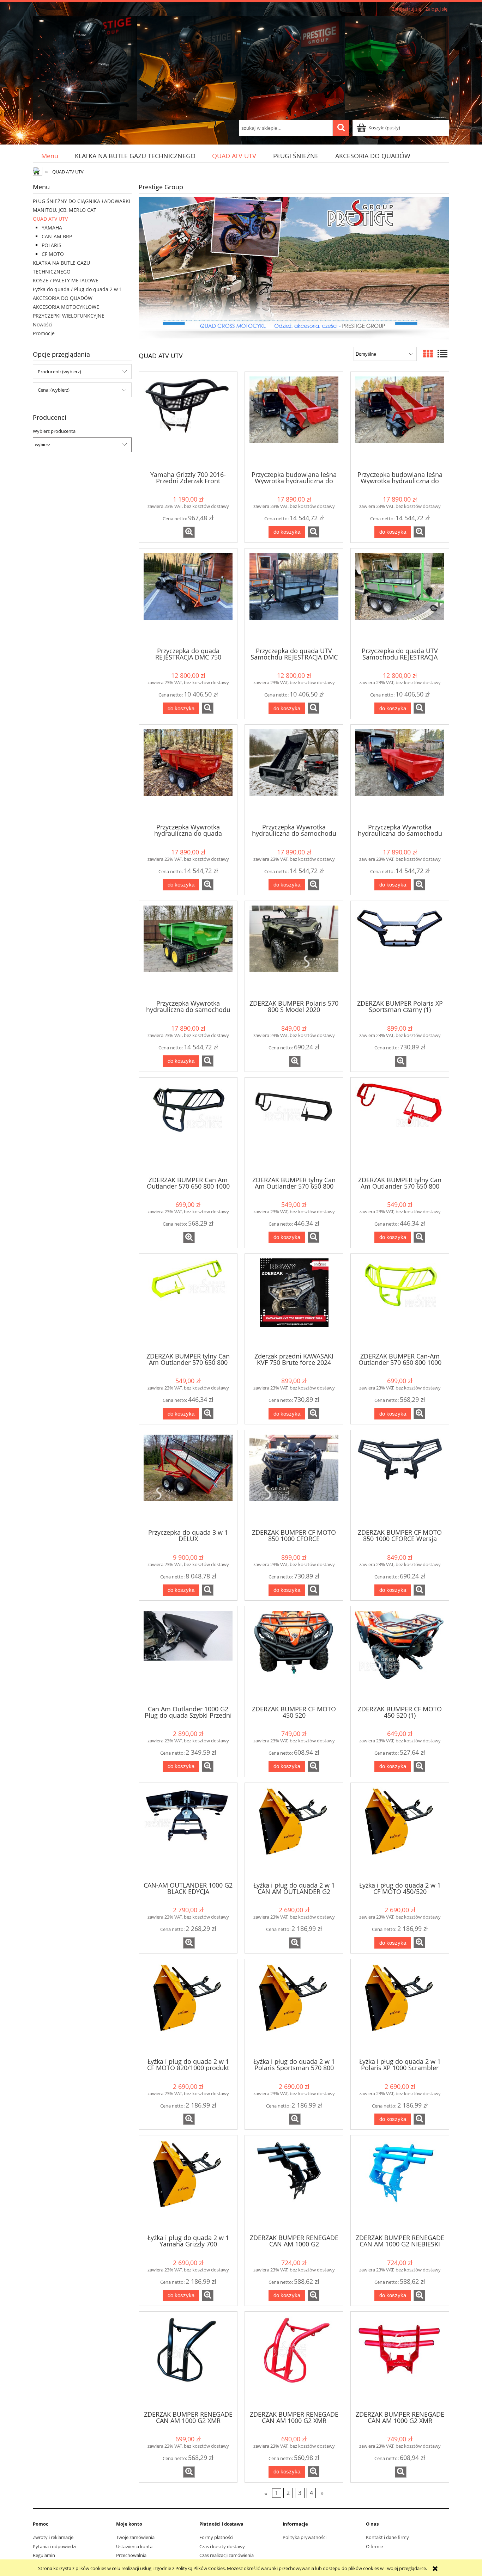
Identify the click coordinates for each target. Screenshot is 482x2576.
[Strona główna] (241, 67)
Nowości (43, 324)
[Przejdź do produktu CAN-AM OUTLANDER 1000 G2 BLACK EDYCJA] (188, 1832)
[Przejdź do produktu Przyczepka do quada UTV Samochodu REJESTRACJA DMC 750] (400, 597)
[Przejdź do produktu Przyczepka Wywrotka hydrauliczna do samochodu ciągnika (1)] (400, 773)
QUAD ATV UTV (50, 219)
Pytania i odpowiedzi (55, 2546)
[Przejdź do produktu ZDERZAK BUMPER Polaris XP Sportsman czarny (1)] (400, 950)
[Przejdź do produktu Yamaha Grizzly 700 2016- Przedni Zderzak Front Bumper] (188, 421)
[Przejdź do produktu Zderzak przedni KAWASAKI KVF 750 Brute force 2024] (294, 1302)
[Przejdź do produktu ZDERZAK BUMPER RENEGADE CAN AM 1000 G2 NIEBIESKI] (400, 2184)
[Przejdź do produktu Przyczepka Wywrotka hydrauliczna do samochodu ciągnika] (294, 773)
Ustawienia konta (134, 2546)
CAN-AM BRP (57, 236)
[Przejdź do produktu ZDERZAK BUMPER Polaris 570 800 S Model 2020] (294, 950)
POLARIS (52, 245)
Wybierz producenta (54, 431)
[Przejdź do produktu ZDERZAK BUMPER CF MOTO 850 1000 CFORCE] (294, 1479)
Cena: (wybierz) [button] (54, 390)
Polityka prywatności (305, 2537)
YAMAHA (52, 228)
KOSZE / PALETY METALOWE (66, 280)
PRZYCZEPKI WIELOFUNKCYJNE (69, 316)
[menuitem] (50, 156)
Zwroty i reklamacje (53, 2537)
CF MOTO (53, 254)
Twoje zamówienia (135, 2537)
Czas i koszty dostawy (222, 2546)
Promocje (44, 333)
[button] (189, 532)
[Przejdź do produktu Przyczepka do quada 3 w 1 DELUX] (188, 1479)
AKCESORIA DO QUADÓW (63, 298)
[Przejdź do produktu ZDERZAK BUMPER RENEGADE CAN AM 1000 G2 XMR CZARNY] (188, 2360)
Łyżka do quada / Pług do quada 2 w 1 (77, 289)
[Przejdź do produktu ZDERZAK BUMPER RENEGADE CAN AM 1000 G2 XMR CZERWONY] (294, 2360)
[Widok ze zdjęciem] (428, 354)
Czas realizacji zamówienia (227, 2555)
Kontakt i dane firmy (387, 2537)
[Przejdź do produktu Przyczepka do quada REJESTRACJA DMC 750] (188, 597)
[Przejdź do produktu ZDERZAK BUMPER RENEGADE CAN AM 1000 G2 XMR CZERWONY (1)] (400, 2360)
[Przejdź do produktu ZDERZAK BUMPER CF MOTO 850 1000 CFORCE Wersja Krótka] (400, 1479)
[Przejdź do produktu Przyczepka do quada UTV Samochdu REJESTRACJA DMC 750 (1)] (294, 597)
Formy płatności (216, 2537)
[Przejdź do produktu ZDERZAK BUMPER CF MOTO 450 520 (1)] (400, 1655)
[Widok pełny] (442, 354)
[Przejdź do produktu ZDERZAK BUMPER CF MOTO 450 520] (294, 1655)
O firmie (374, 2546)
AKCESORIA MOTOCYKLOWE (66, 307)
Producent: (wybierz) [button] (59, 372)
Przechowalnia (131, 2555)
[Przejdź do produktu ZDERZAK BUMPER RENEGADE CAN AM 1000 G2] (294, 2184)
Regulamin (44, 2555)
